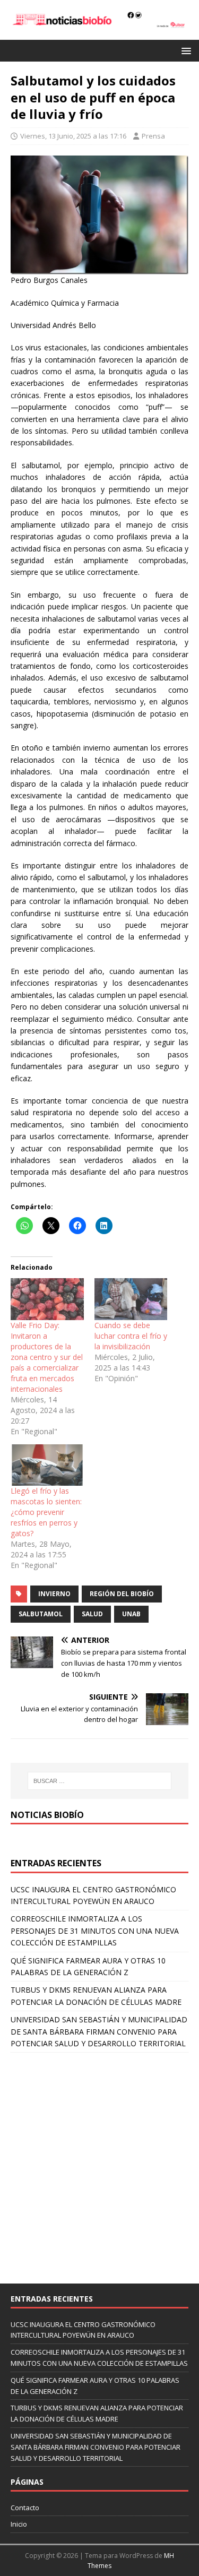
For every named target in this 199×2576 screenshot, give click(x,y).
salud (92, 1614)
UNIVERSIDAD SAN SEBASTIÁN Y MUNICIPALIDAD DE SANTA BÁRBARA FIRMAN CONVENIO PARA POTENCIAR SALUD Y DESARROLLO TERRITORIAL (99, 2031)
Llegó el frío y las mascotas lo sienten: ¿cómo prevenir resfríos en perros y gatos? (46, 1512)
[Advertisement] (99, 2163)
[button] (184, 50)
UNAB (131, 1614)
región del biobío (122, 1594)
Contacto (25, 2508)
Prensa (153, 136)
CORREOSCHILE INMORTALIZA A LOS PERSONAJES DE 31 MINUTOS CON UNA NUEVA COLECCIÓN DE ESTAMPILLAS (95, 1931)
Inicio (19, 2524)
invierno (54, 1594)
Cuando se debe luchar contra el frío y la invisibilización (131, 1336)
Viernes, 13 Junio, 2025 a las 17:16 (73, 136)
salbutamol (41, 1614)
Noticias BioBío (47, 1815)
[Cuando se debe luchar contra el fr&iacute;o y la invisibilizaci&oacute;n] (131, 1299)
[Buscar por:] (100, 1781)
